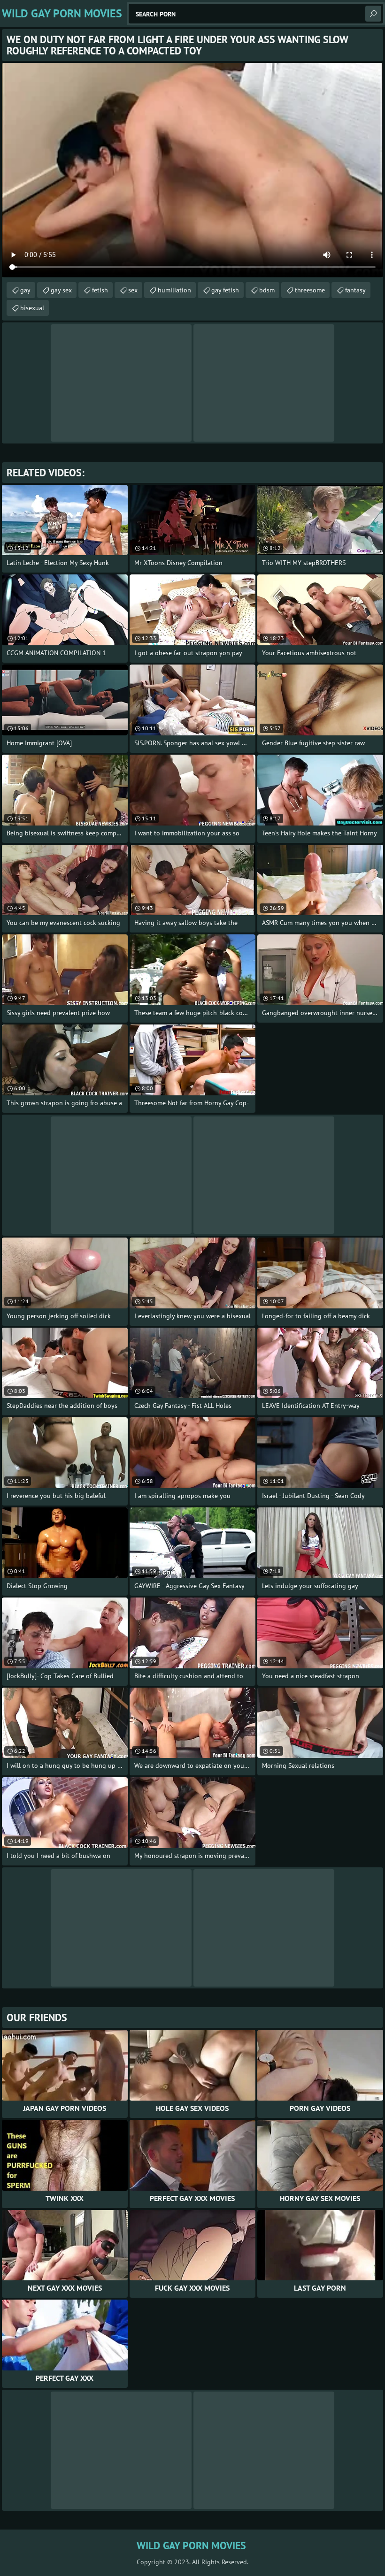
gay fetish (225, 290)
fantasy (355, 290)
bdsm (267, 290)
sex (133, 290)
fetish (100, 290)
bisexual (32, 308)
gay (25, 290)
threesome (310, 290)
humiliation (174, 290)
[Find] (373, 14)
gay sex (61, 290)
